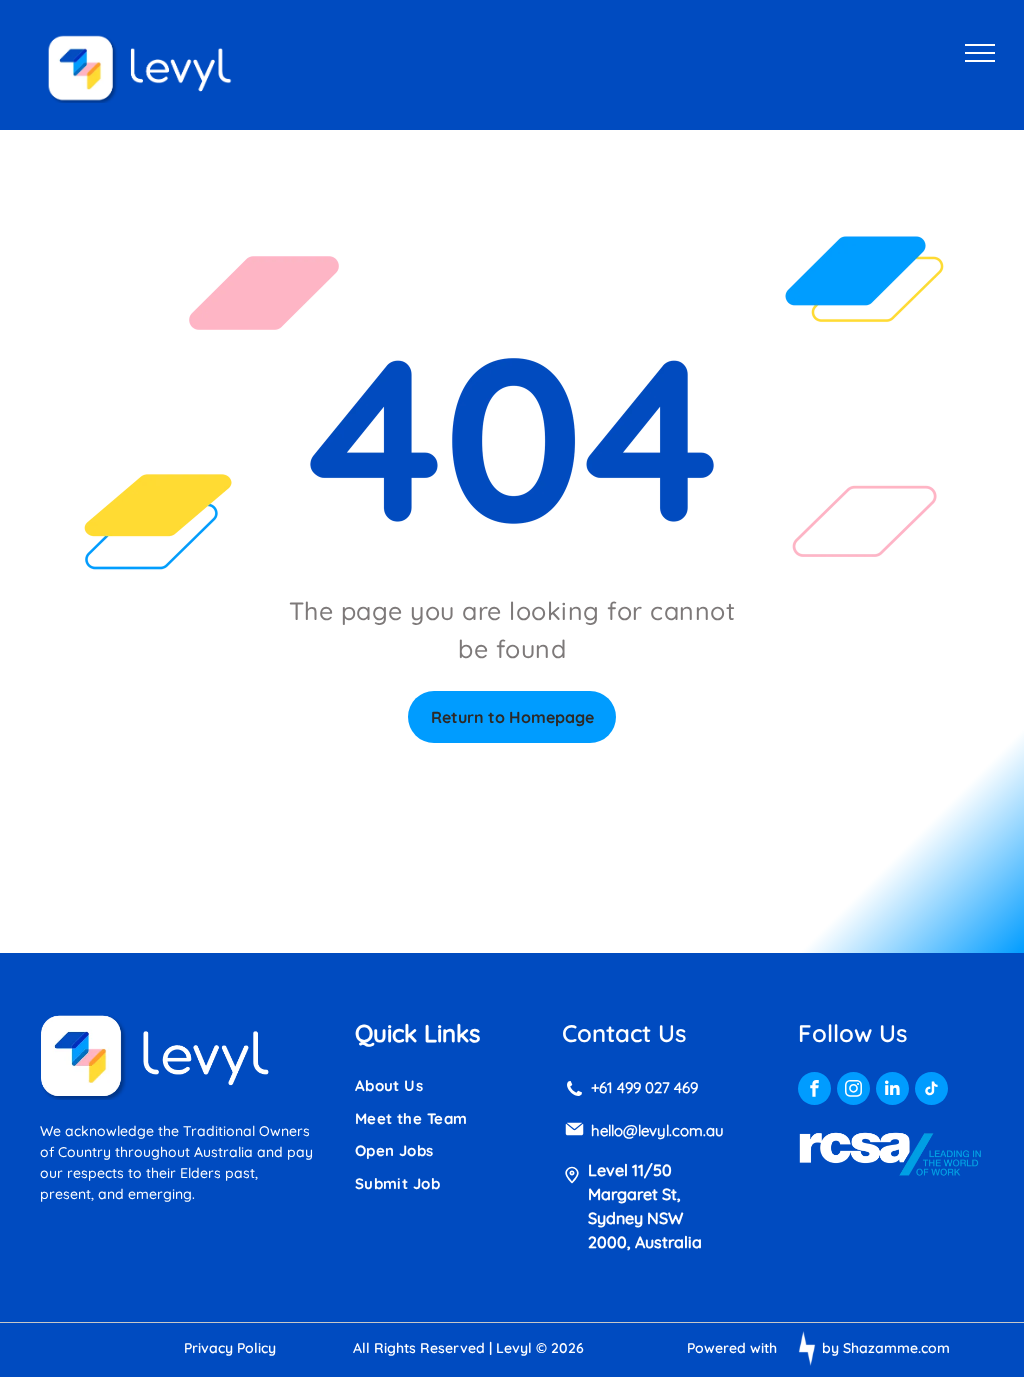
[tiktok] (931, 1091)
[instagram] (853, 1091)
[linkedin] (892, 1091)
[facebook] (814, 1091)
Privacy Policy (230, 1348)
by (830, 1348)
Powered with (732, 1348)
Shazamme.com (896, 1348)
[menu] (980, 53)
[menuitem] (433, 1086)
